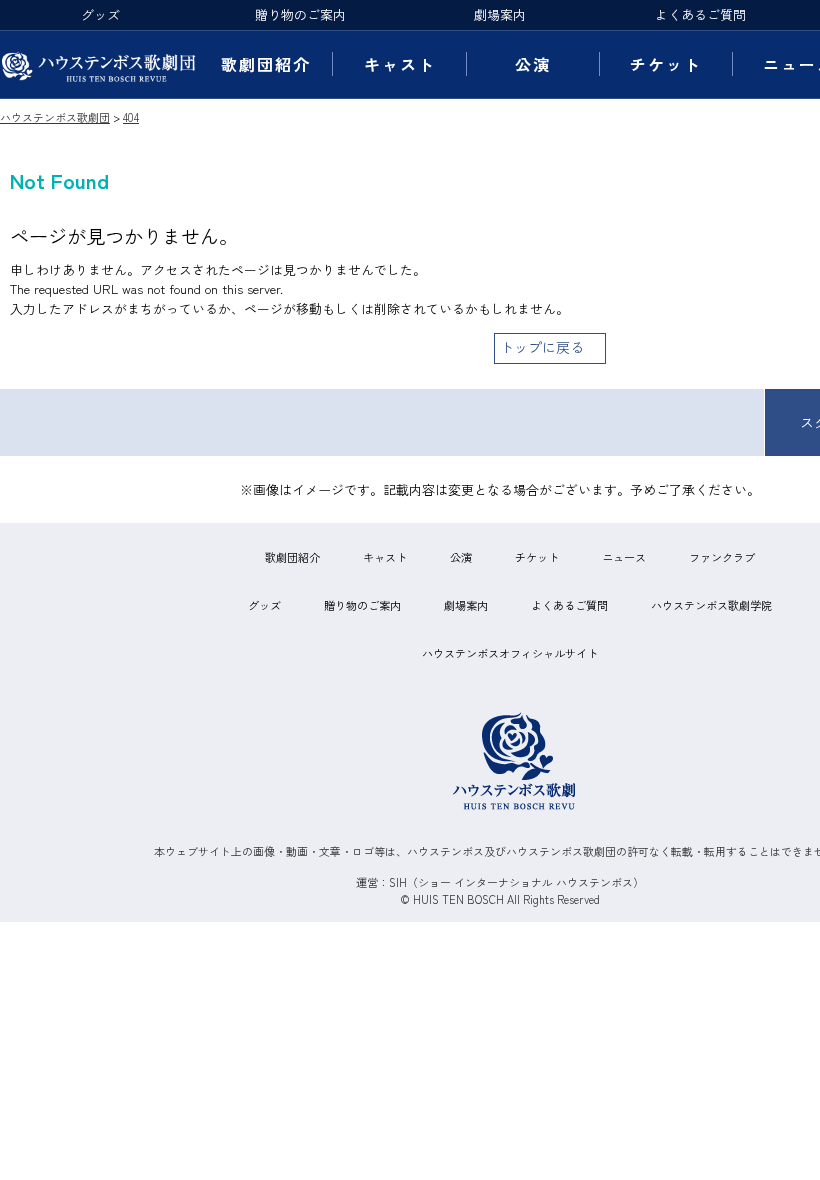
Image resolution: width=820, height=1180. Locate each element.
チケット (666, 64)
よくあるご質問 (700, 14)
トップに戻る (542, 347)
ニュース (624, 557)
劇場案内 (500, 14)
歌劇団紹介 (266, 64)
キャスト (400, 64)
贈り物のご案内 (300, 14)
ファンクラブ (722, 557)
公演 (533, 64)
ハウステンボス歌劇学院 (711, 605)
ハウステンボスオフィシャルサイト (510, 653)
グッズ (100, 14)
